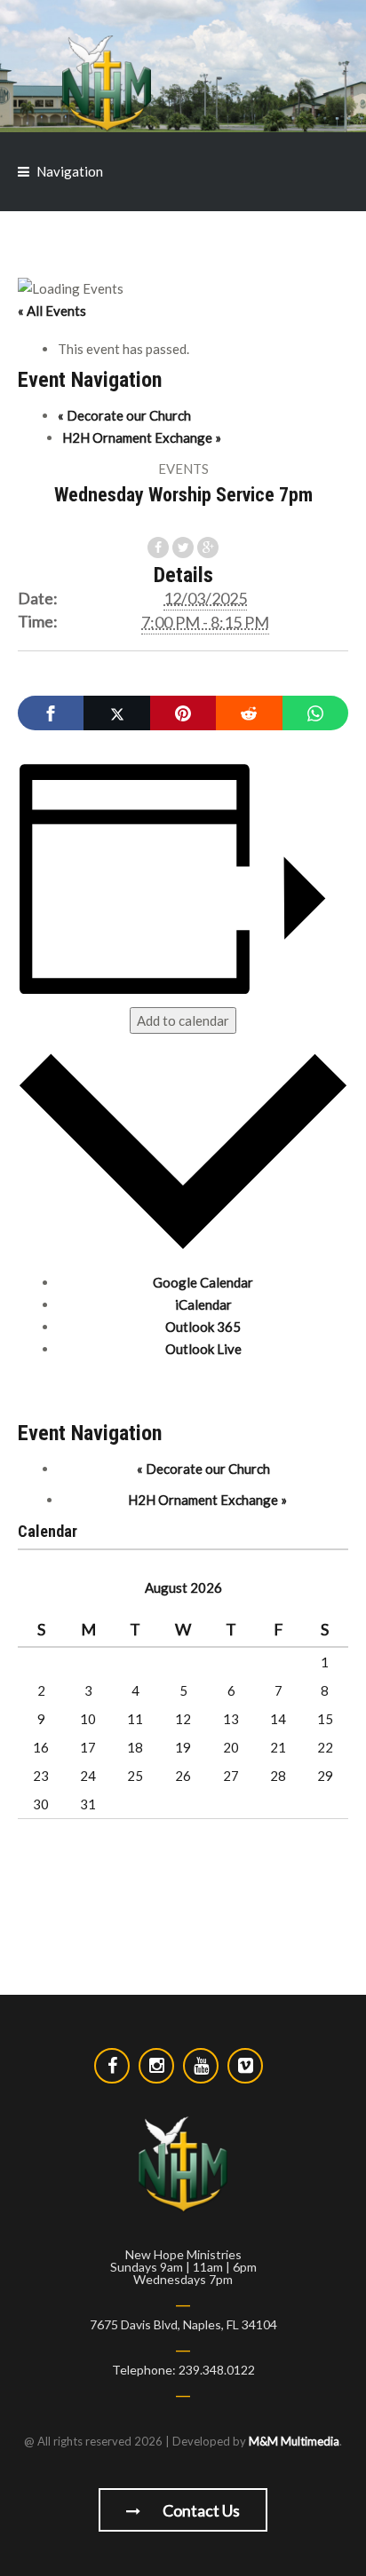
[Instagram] (156, 2066)
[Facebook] (51, 713)
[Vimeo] (245, 2066)
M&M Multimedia (294, 2441)
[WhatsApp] (315, 713)
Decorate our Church (124, 415)
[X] (116, 713)
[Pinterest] (183, 713)
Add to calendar (183, 1020)
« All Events (52, 311)
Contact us (200, 2510)
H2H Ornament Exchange (142, 437)
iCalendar (203, 1304)
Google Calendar (203, 1282)
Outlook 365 (203, 1327)
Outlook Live (203, 1349)
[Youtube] (201, 2066)
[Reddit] (249, 713)
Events (183, 469)
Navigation (70, 171)
